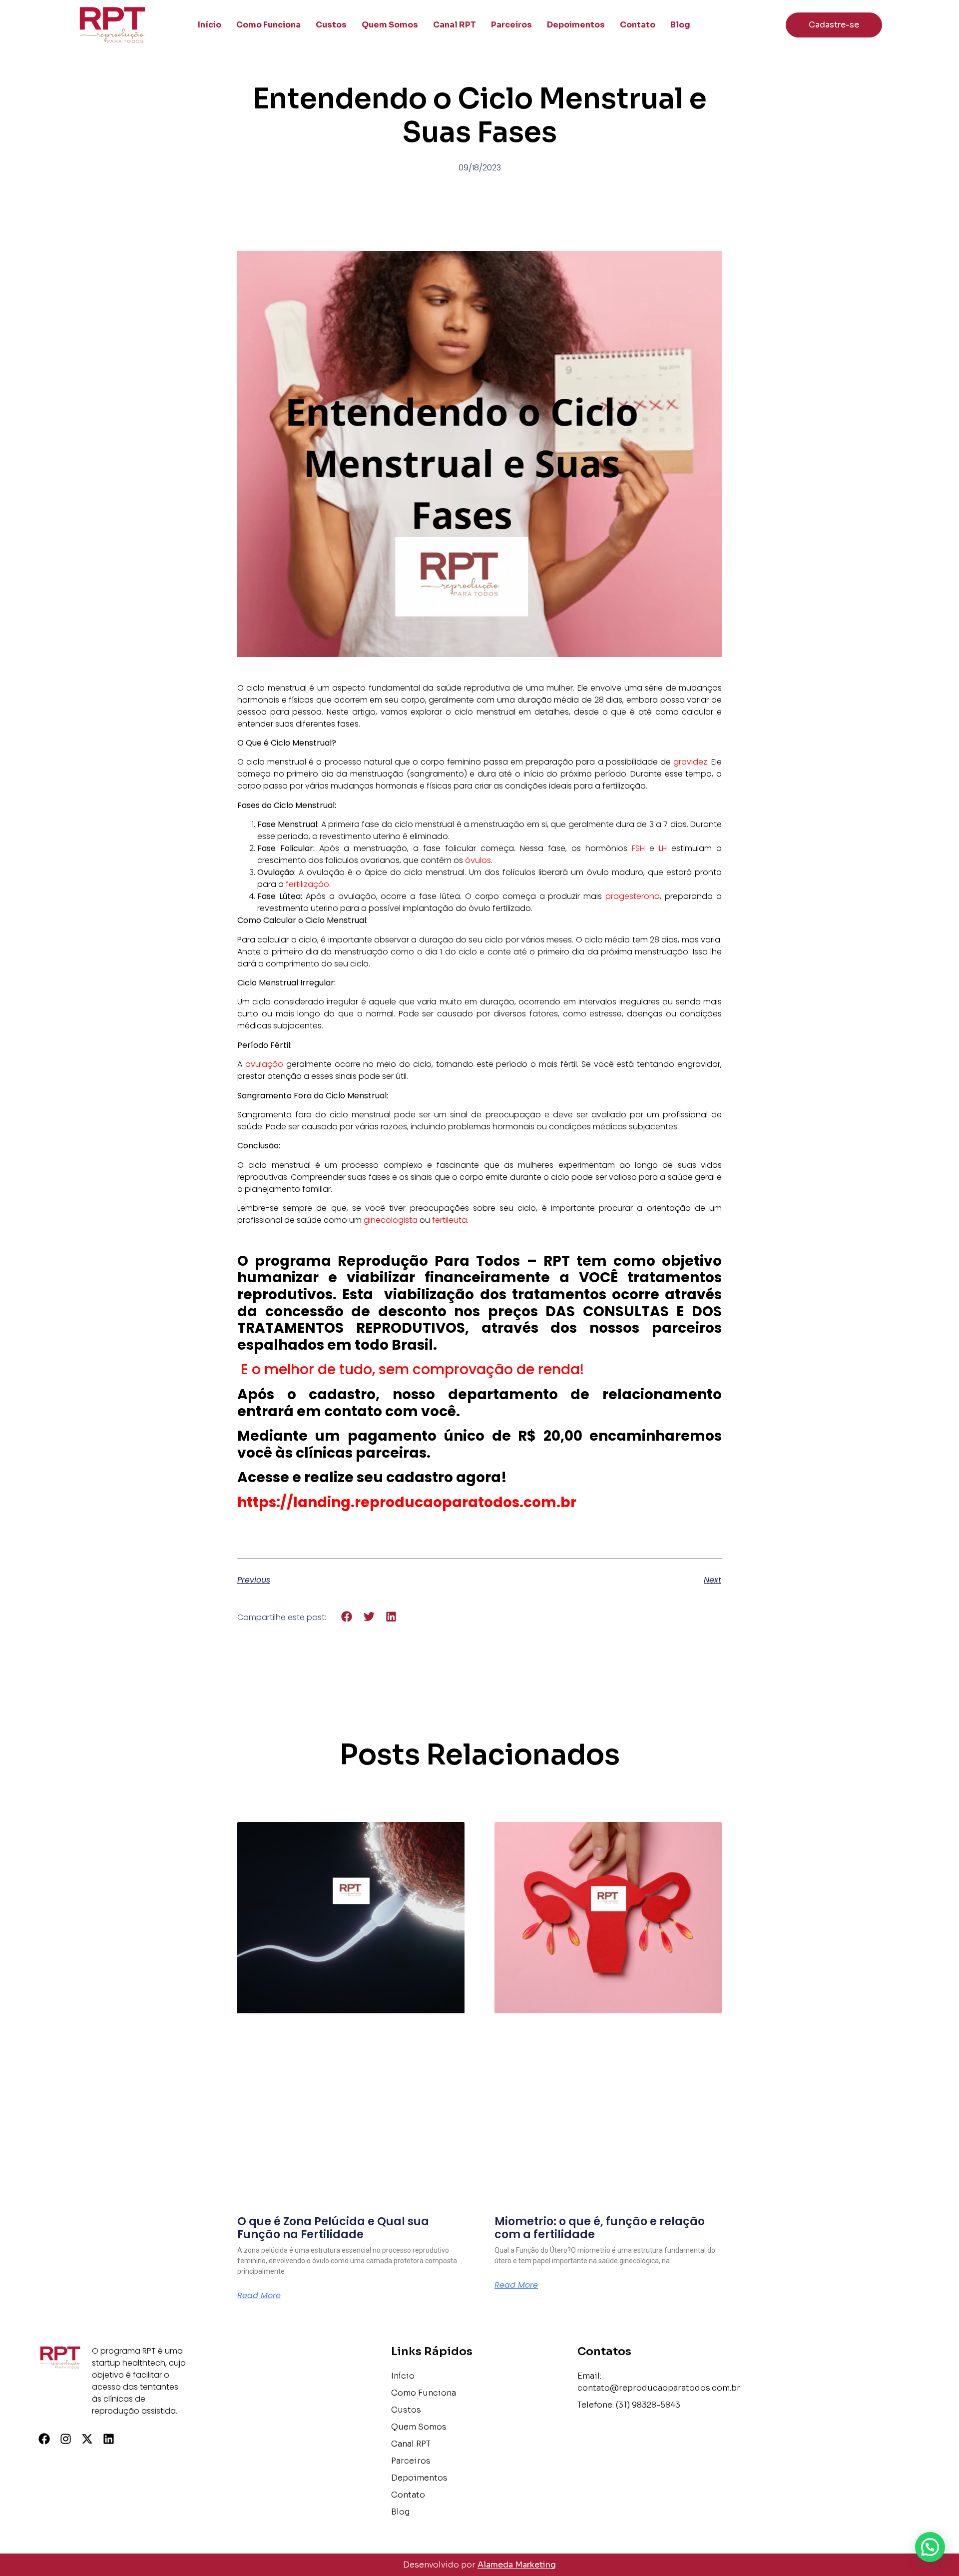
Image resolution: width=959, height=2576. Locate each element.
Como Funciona (268, 25)
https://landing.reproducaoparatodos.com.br (407, 1502)
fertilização (307, 884)
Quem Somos (390, 25)
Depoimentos (576, 25)
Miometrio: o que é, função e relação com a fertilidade (600, 2228)
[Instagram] (66, 2439)
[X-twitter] (87, 2439)
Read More (259, 2296)
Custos (331, 25)
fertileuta (450, 1220)
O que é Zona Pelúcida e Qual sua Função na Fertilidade (333, 2228)
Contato (638, 25)
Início (210, 25)
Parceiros (511, 25)
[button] (347, 1617)
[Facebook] (44, 2439)
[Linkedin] (109, 2439)
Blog (680, 25)
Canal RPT (455, 25)
